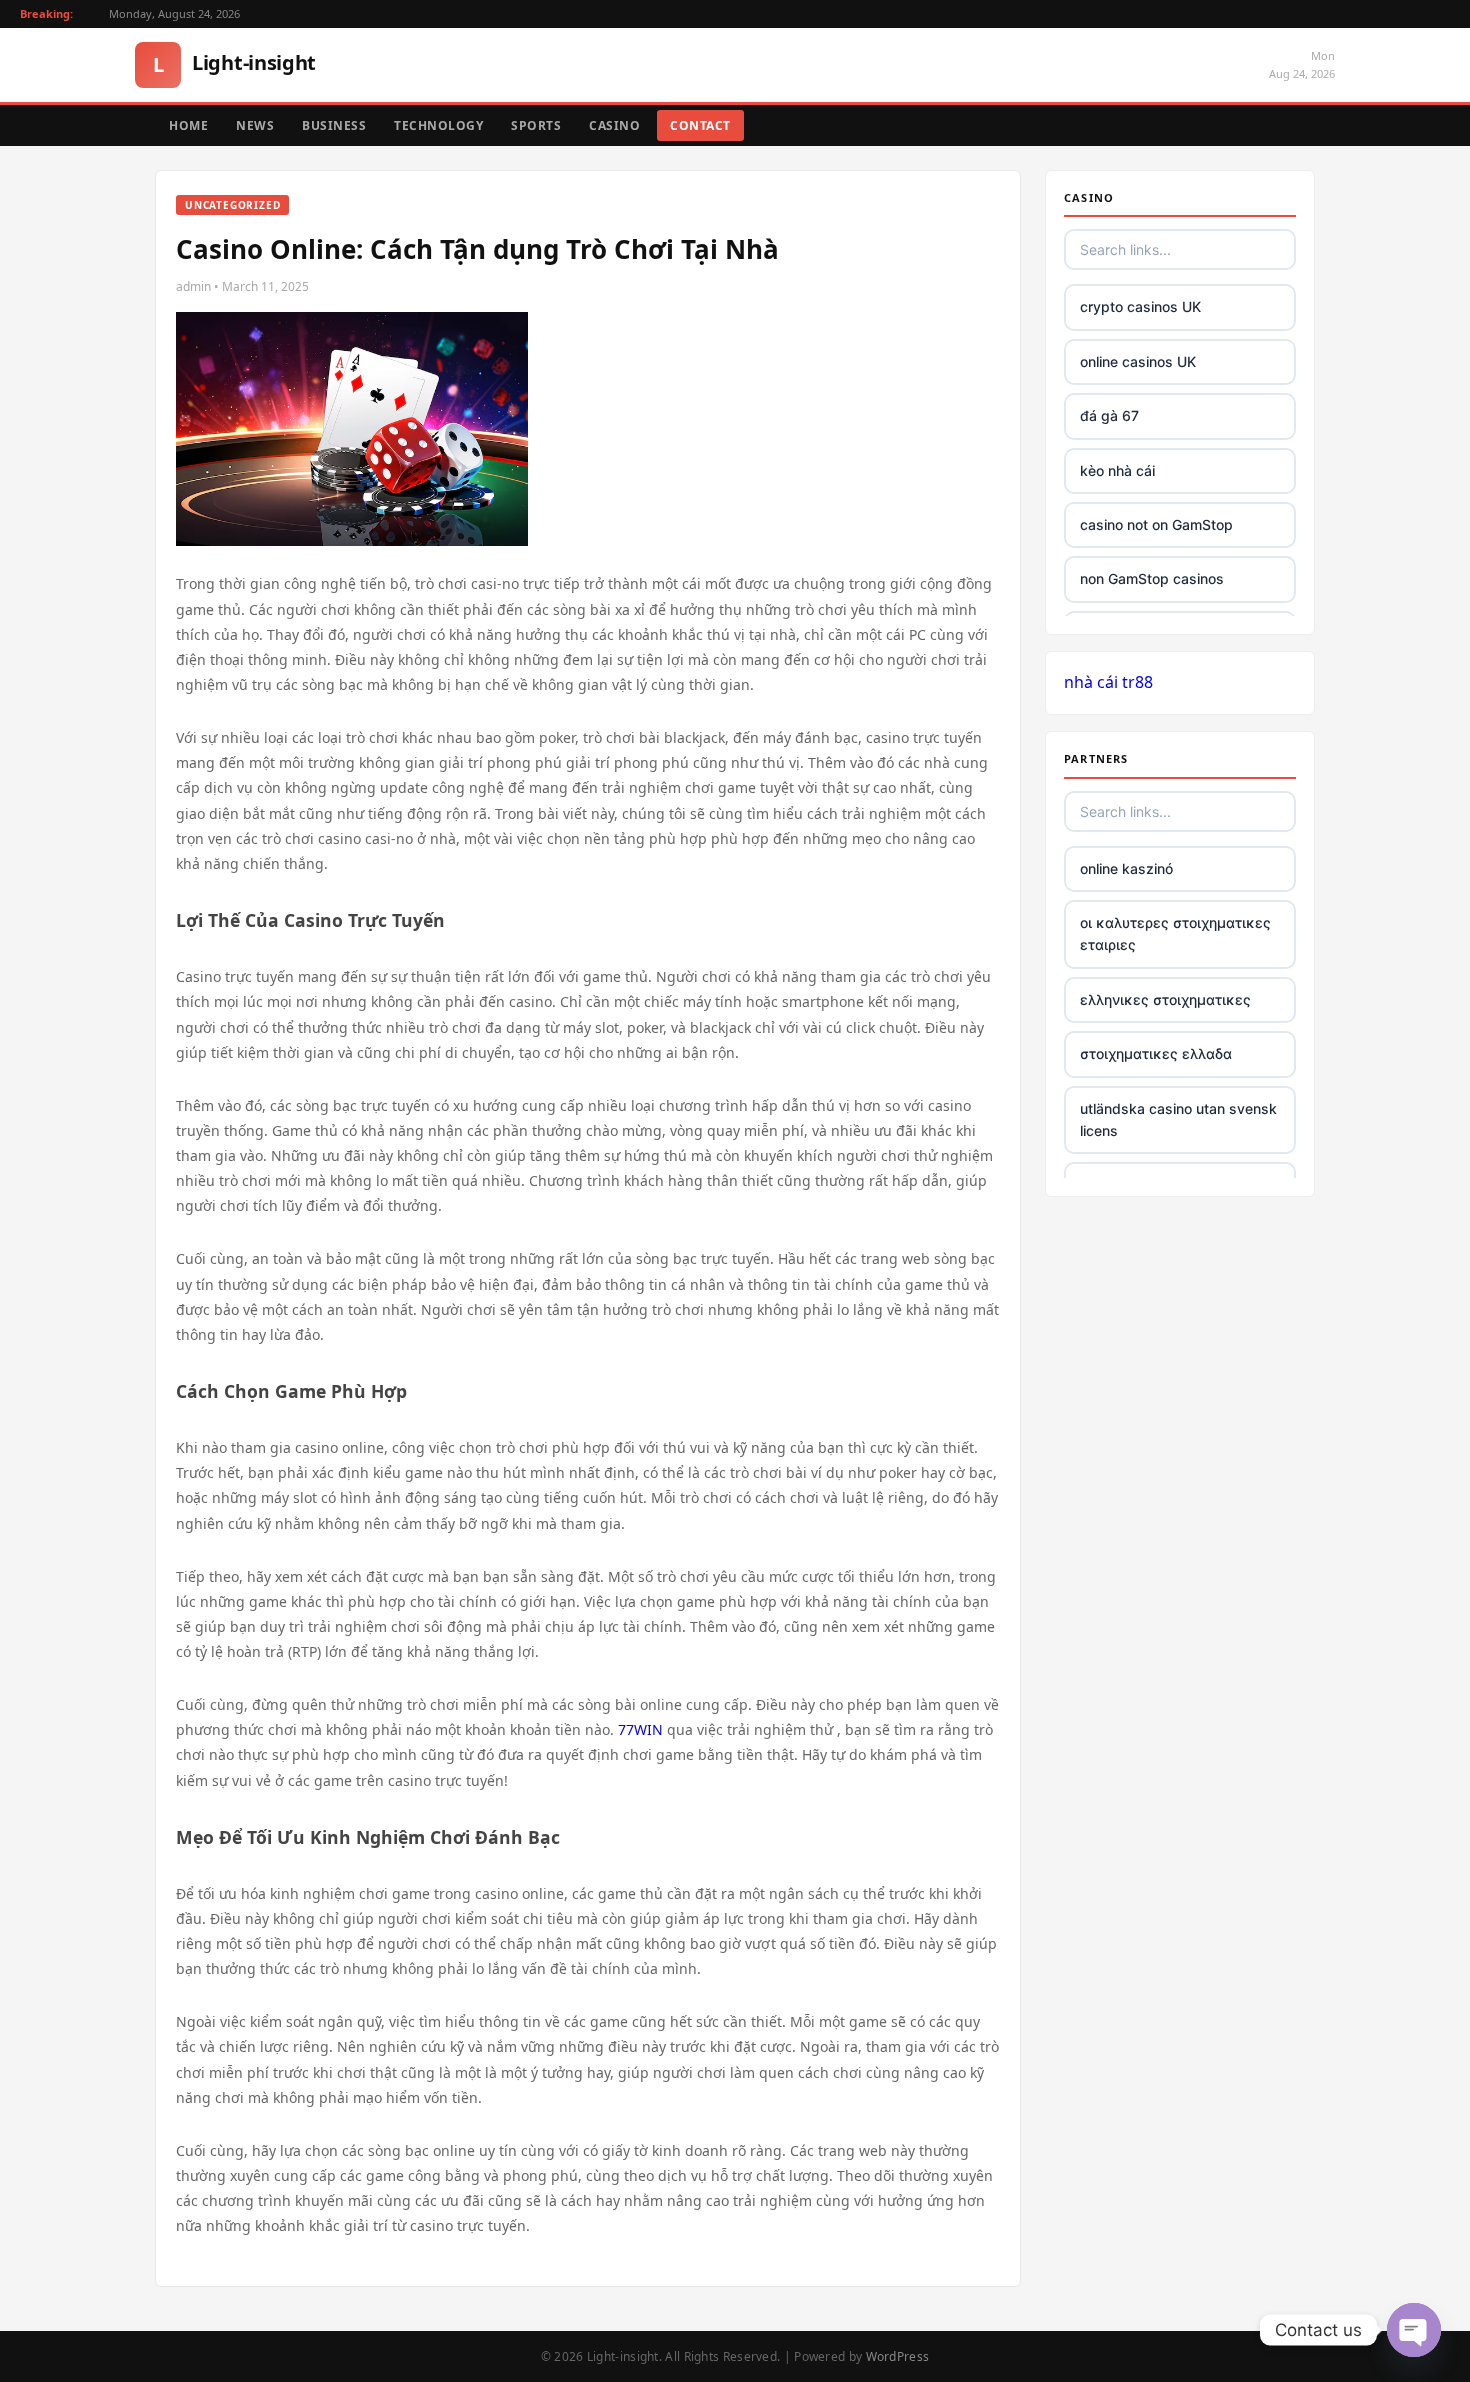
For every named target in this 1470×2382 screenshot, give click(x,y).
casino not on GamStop (1156, 524)
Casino (614, 125)
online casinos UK (1138, 361)
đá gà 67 (1109, 415)
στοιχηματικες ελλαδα (1156, 1053)
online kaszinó (1126, 868)
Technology (438, 125)
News (255, 125)
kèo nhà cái (1117, 470)
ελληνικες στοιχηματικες (1165, 999)
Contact (700, 125)
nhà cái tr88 (1108, 682)
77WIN (640, 1729)
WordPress (898, 2356)
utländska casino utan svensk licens (1178, 1119)
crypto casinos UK (1140, 306)
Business (334, 125)
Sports (536, 125)
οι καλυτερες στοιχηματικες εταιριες (1175, 933)
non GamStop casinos (1152, 578)
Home (188, 125)
